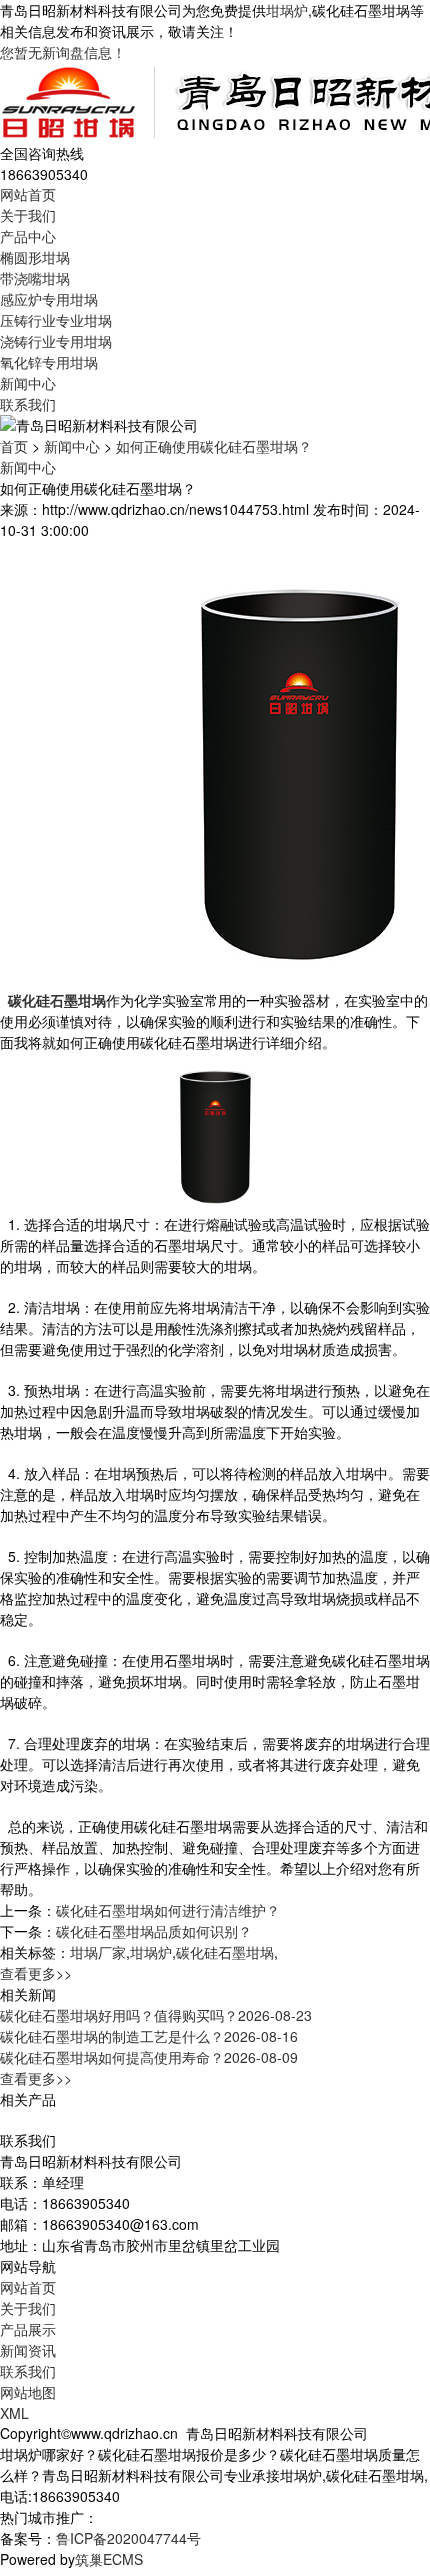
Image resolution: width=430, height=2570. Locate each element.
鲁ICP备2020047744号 (128, 2538)
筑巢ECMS (109, 2559)
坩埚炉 (287, 10)
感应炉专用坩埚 (49, 299)
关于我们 (28, 215)
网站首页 (28, 194)
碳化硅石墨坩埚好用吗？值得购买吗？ (156, 2015)
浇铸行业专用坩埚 (56, 341)
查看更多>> (36, 1973)
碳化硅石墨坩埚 (225, 1952)
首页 (14, 446)
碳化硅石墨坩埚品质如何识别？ (154, 1931)
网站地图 (28, 2392)
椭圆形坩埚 (35, 257)
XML (14, 2413)
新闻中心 (28, 383)
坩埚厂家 (98, 1952)
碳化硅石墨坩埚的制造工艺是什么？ (149, 2036)
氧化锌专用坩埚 (49, 362)
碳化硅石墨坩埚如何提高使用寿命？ (149, 2057)
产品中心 (28, 236)
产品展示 (28, 2329)
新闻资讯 (28, 2350)
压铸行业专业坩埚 (56, 320)
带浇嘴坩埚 (35, 278)
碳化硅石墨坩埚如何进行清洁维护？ (168, 1910)
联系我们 (28, 404)
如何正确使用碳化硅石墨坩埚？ (214, 446)
